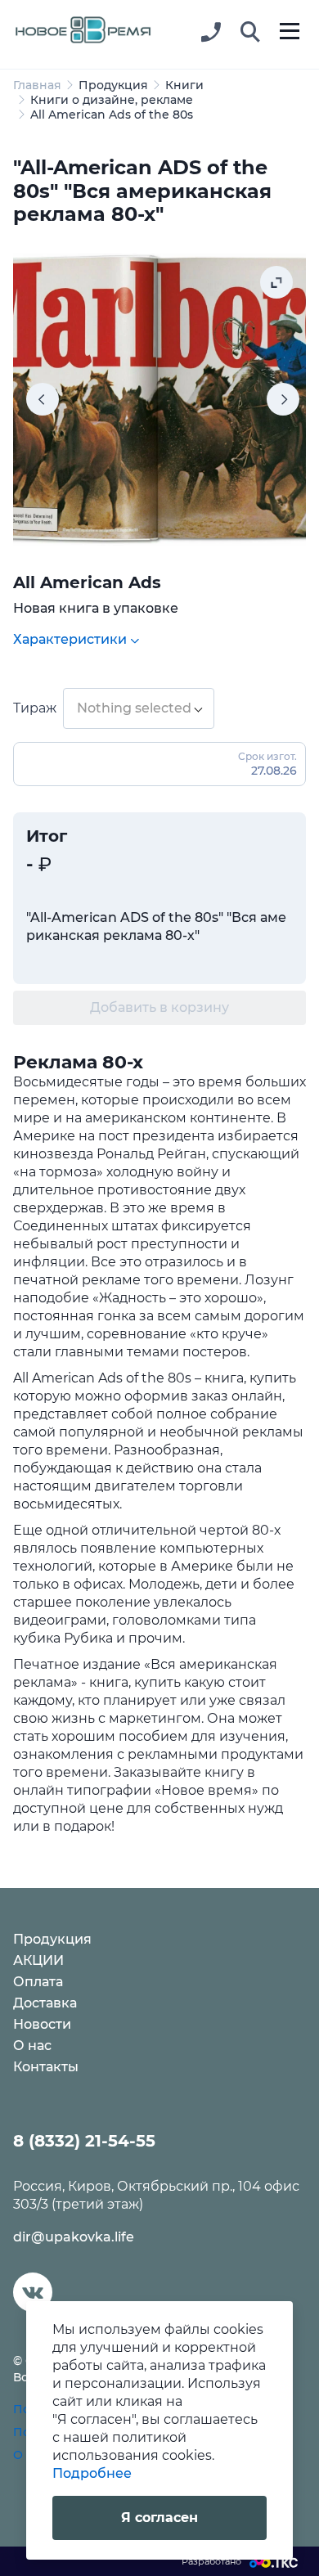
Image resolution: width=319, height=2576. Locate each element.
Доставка (45, 2003)
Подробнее (92, 2473)
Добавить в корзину (159, 1007)
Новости (42, 2024)
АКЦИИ (38, 1960)
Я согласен (159, 2518)
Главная (37, 85)
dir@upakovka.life (74, 2237)
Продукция (113, 85)
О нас (32, 2046)
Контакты (46, 2067)
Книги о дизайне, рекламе (112, 100)
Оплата (38, 1982)
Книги (184, 85)
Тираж (35, 708)
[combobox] (139, 708)
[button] (250, 33)
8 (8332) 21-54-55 (84, 2141)
